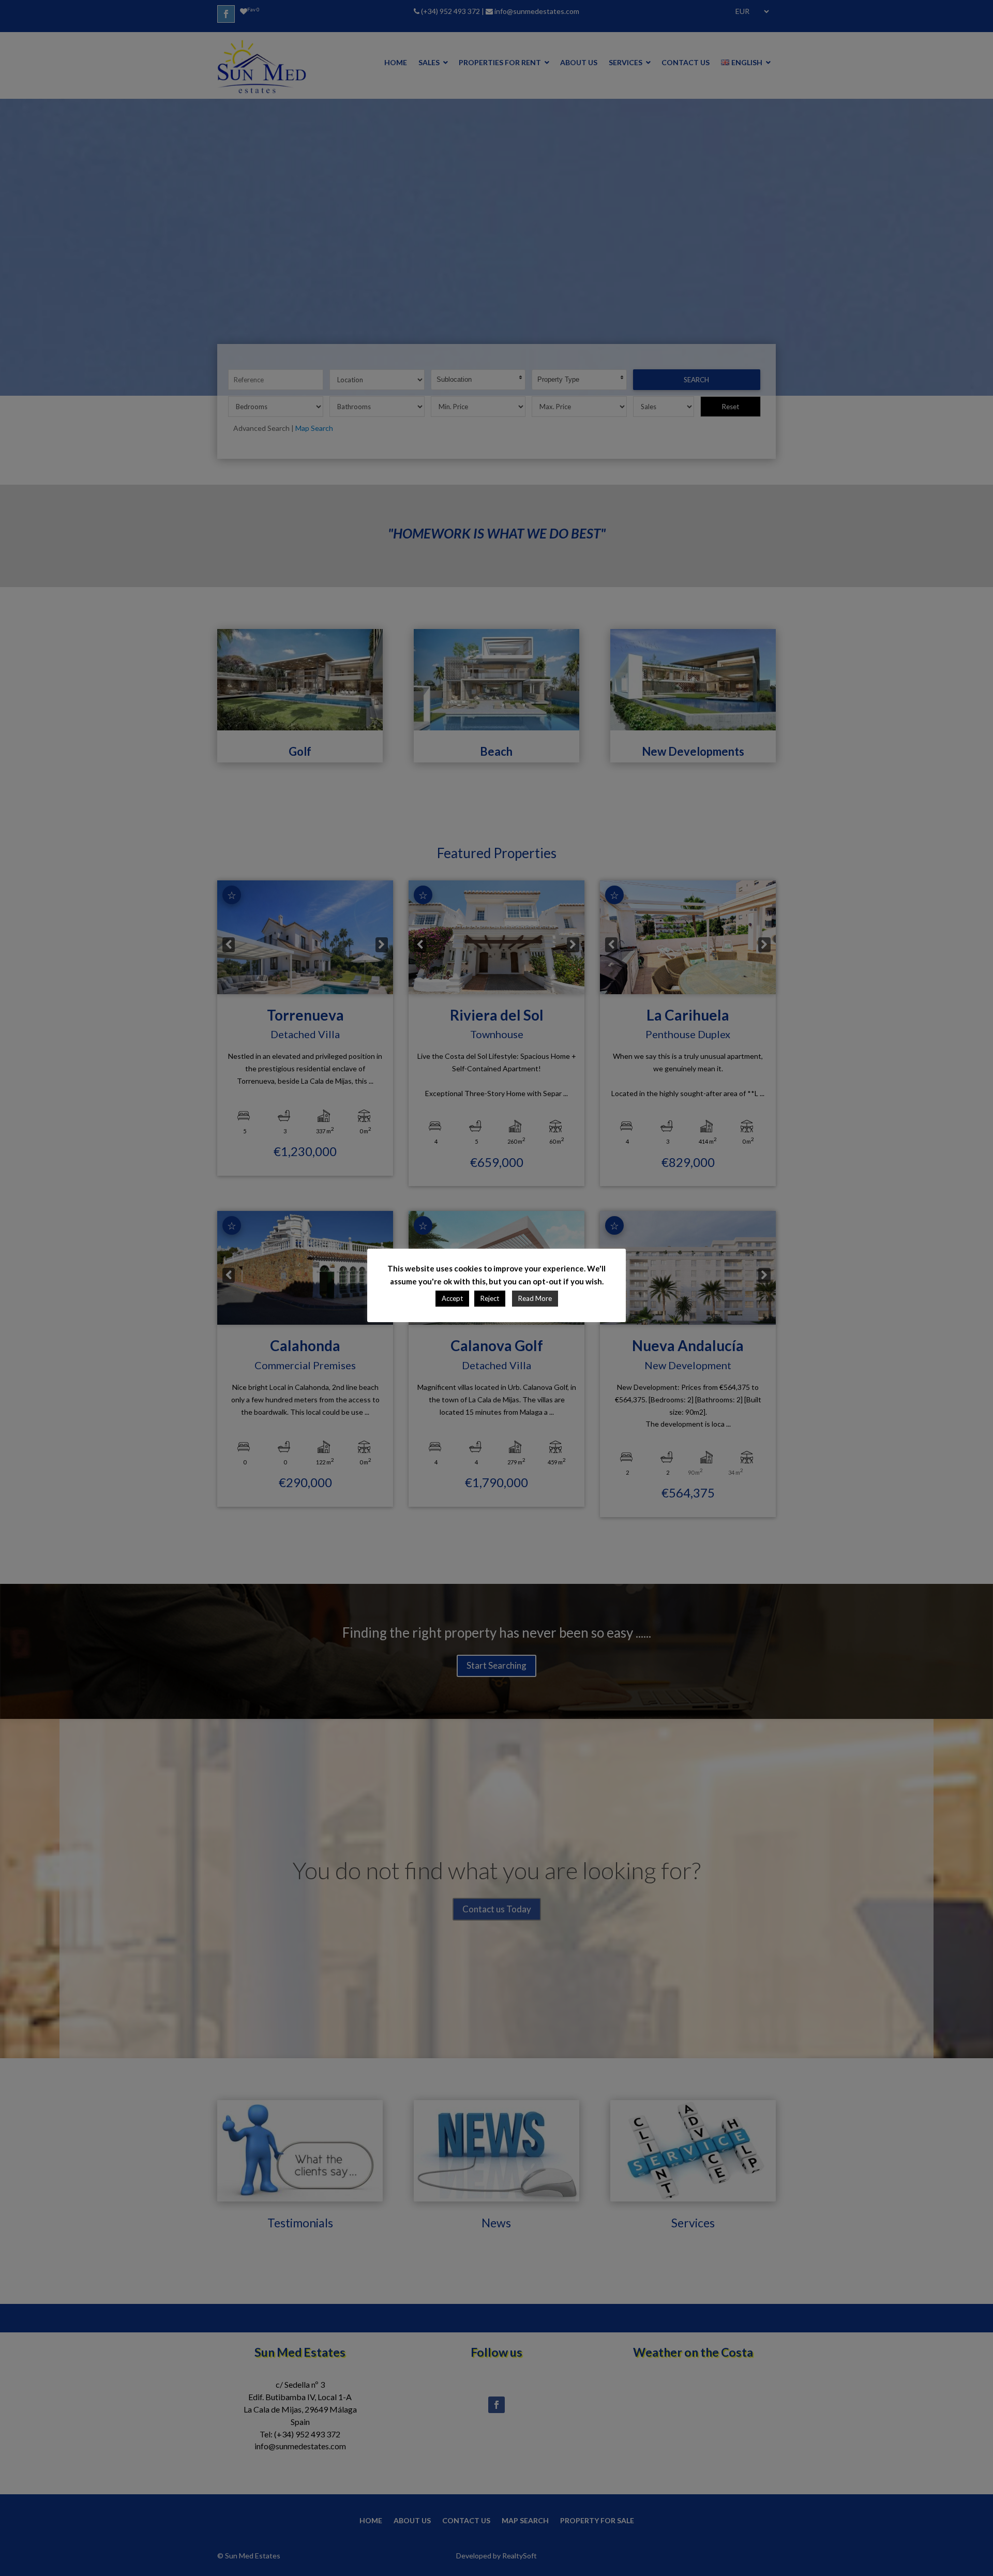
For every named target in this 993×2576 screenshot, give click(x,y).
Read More (535, 1298)
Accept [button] (452, 1298)
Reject (490, 1298)
